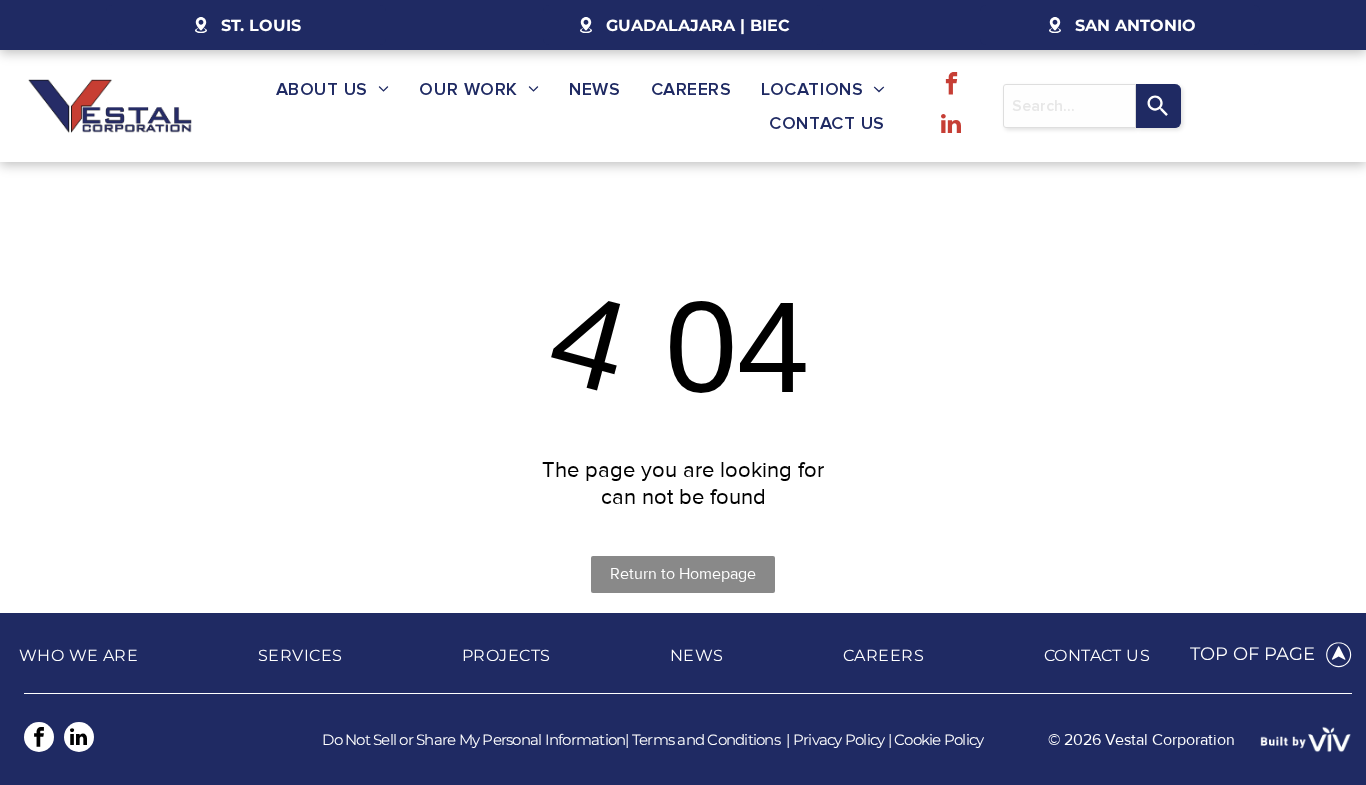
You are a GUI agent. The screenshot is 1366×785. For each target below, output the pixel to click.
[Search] (1158, 106)
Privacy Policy (839, 739)
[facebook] (951, 86)
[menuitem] (333, 89)
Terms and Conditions (706, 739)
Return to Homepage (683, 574)
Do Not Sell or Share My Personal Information (473, 739)
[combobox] (1069, 106)
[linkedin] (951, 126)
